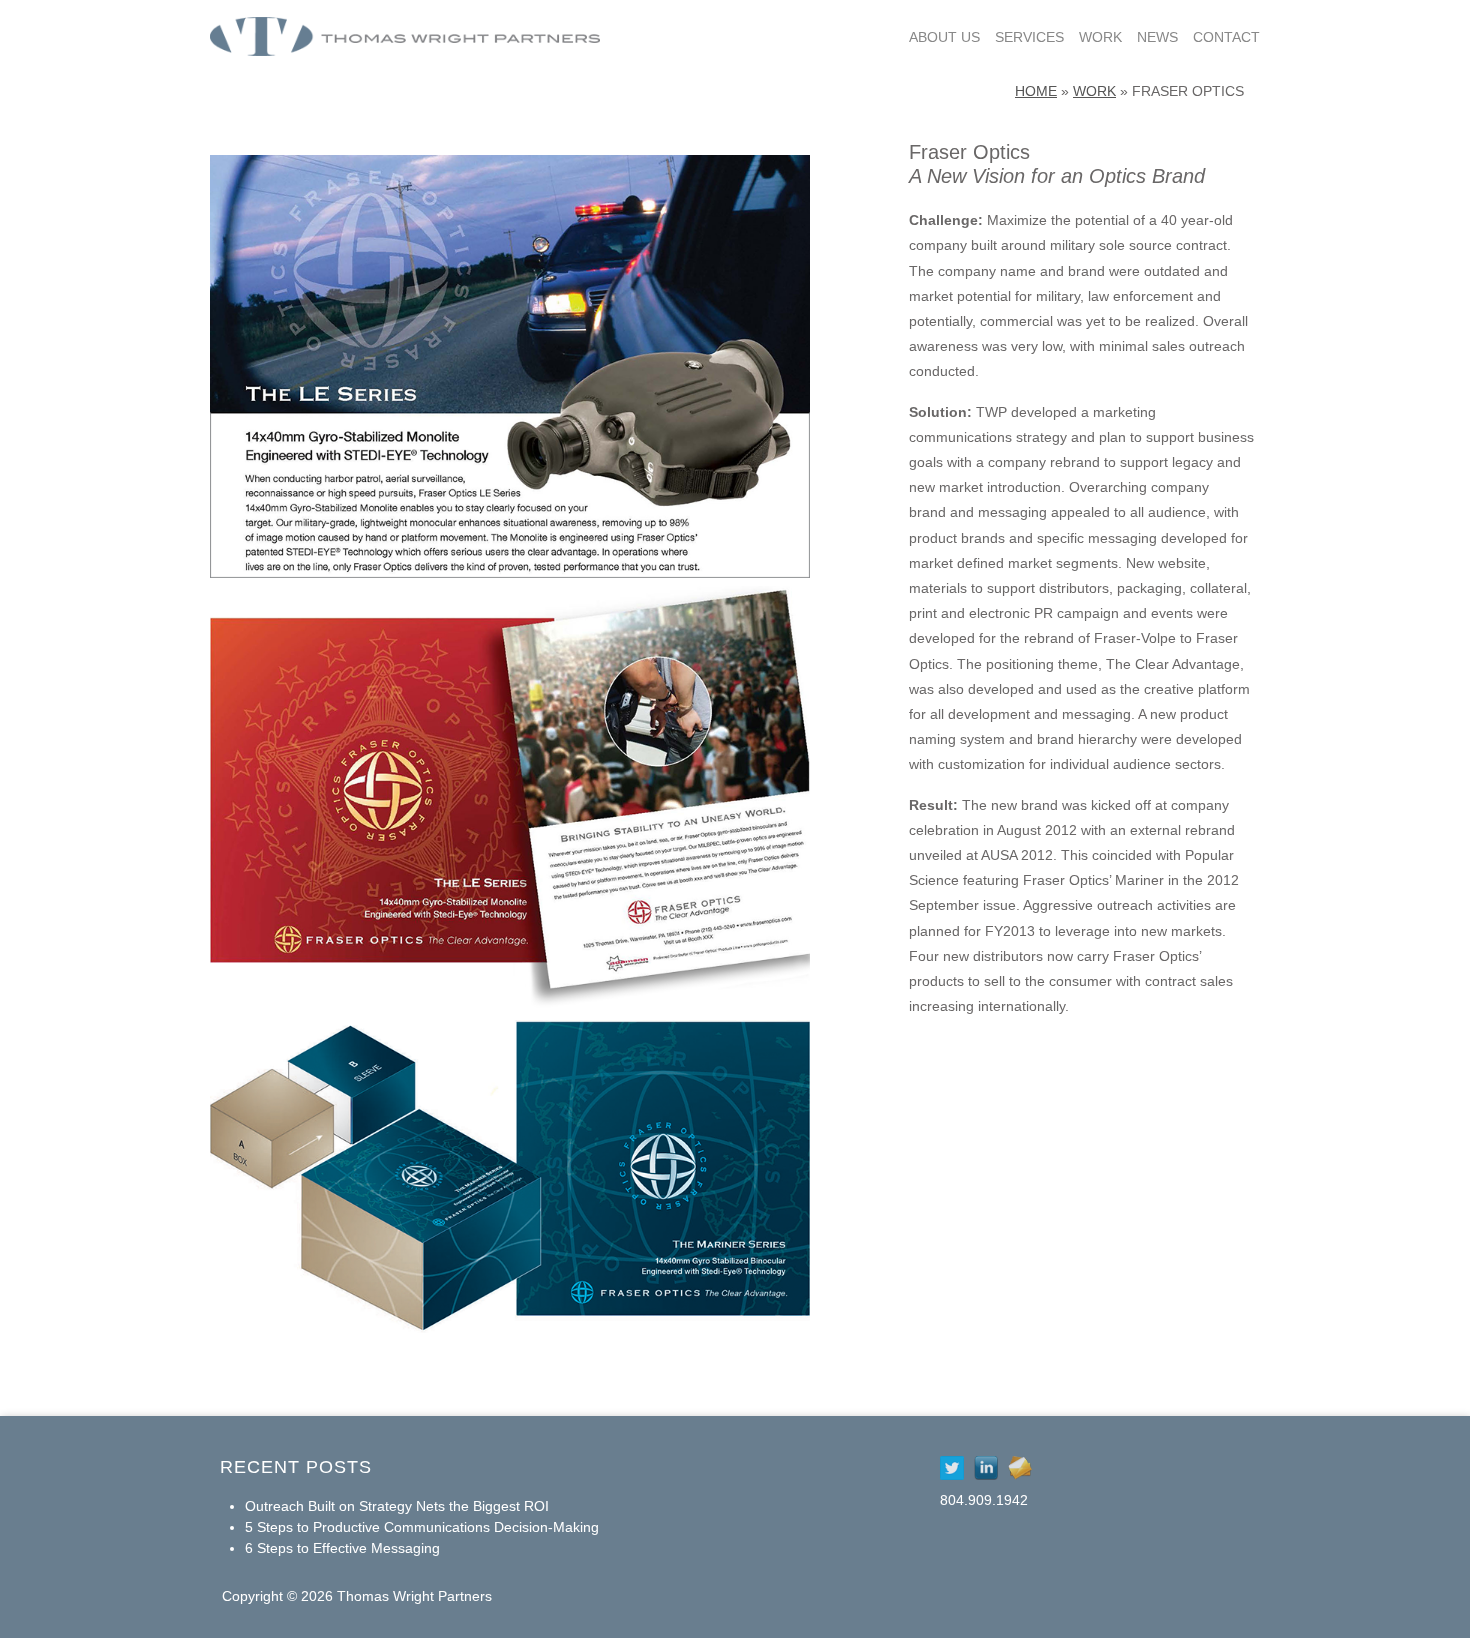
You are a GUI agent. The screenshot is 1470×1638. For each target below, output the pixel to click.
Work (1100, 37)
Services (1029, 37)
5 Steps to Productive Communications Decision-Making (422, 1527)
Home (1036, 91)
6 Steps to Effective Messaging (342, 1548)
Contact (1226, 37)
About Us (944, 37)
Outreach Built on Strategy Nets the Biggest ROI (397, 1506)
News (1157, 37)
